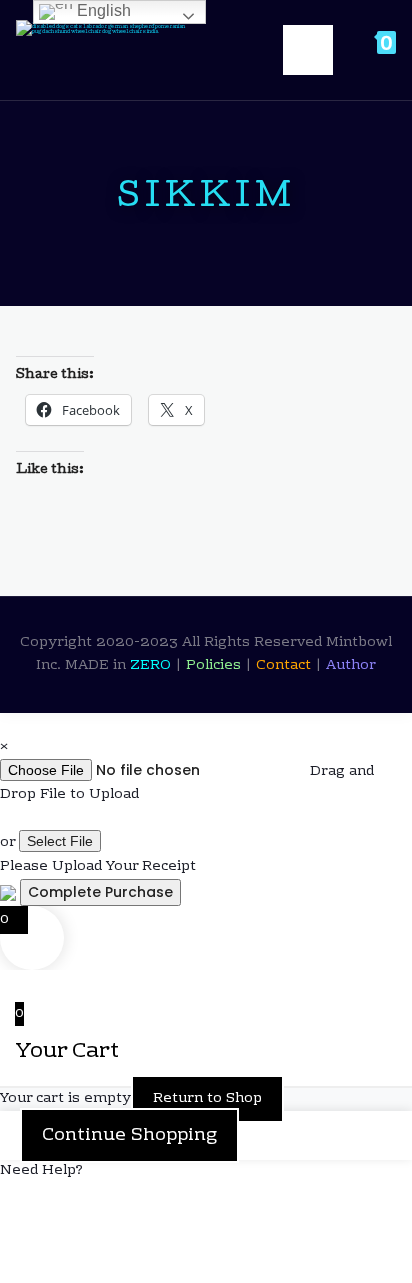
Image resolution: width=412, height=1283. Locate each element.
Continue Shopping (129, 1135)
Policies (215, 666)
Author (351, 666)
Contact (285, 666)
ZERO (152, 666)
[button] (206, 1171)
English (102, 10)
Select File (60, 841)
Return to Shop (207, 1099)
